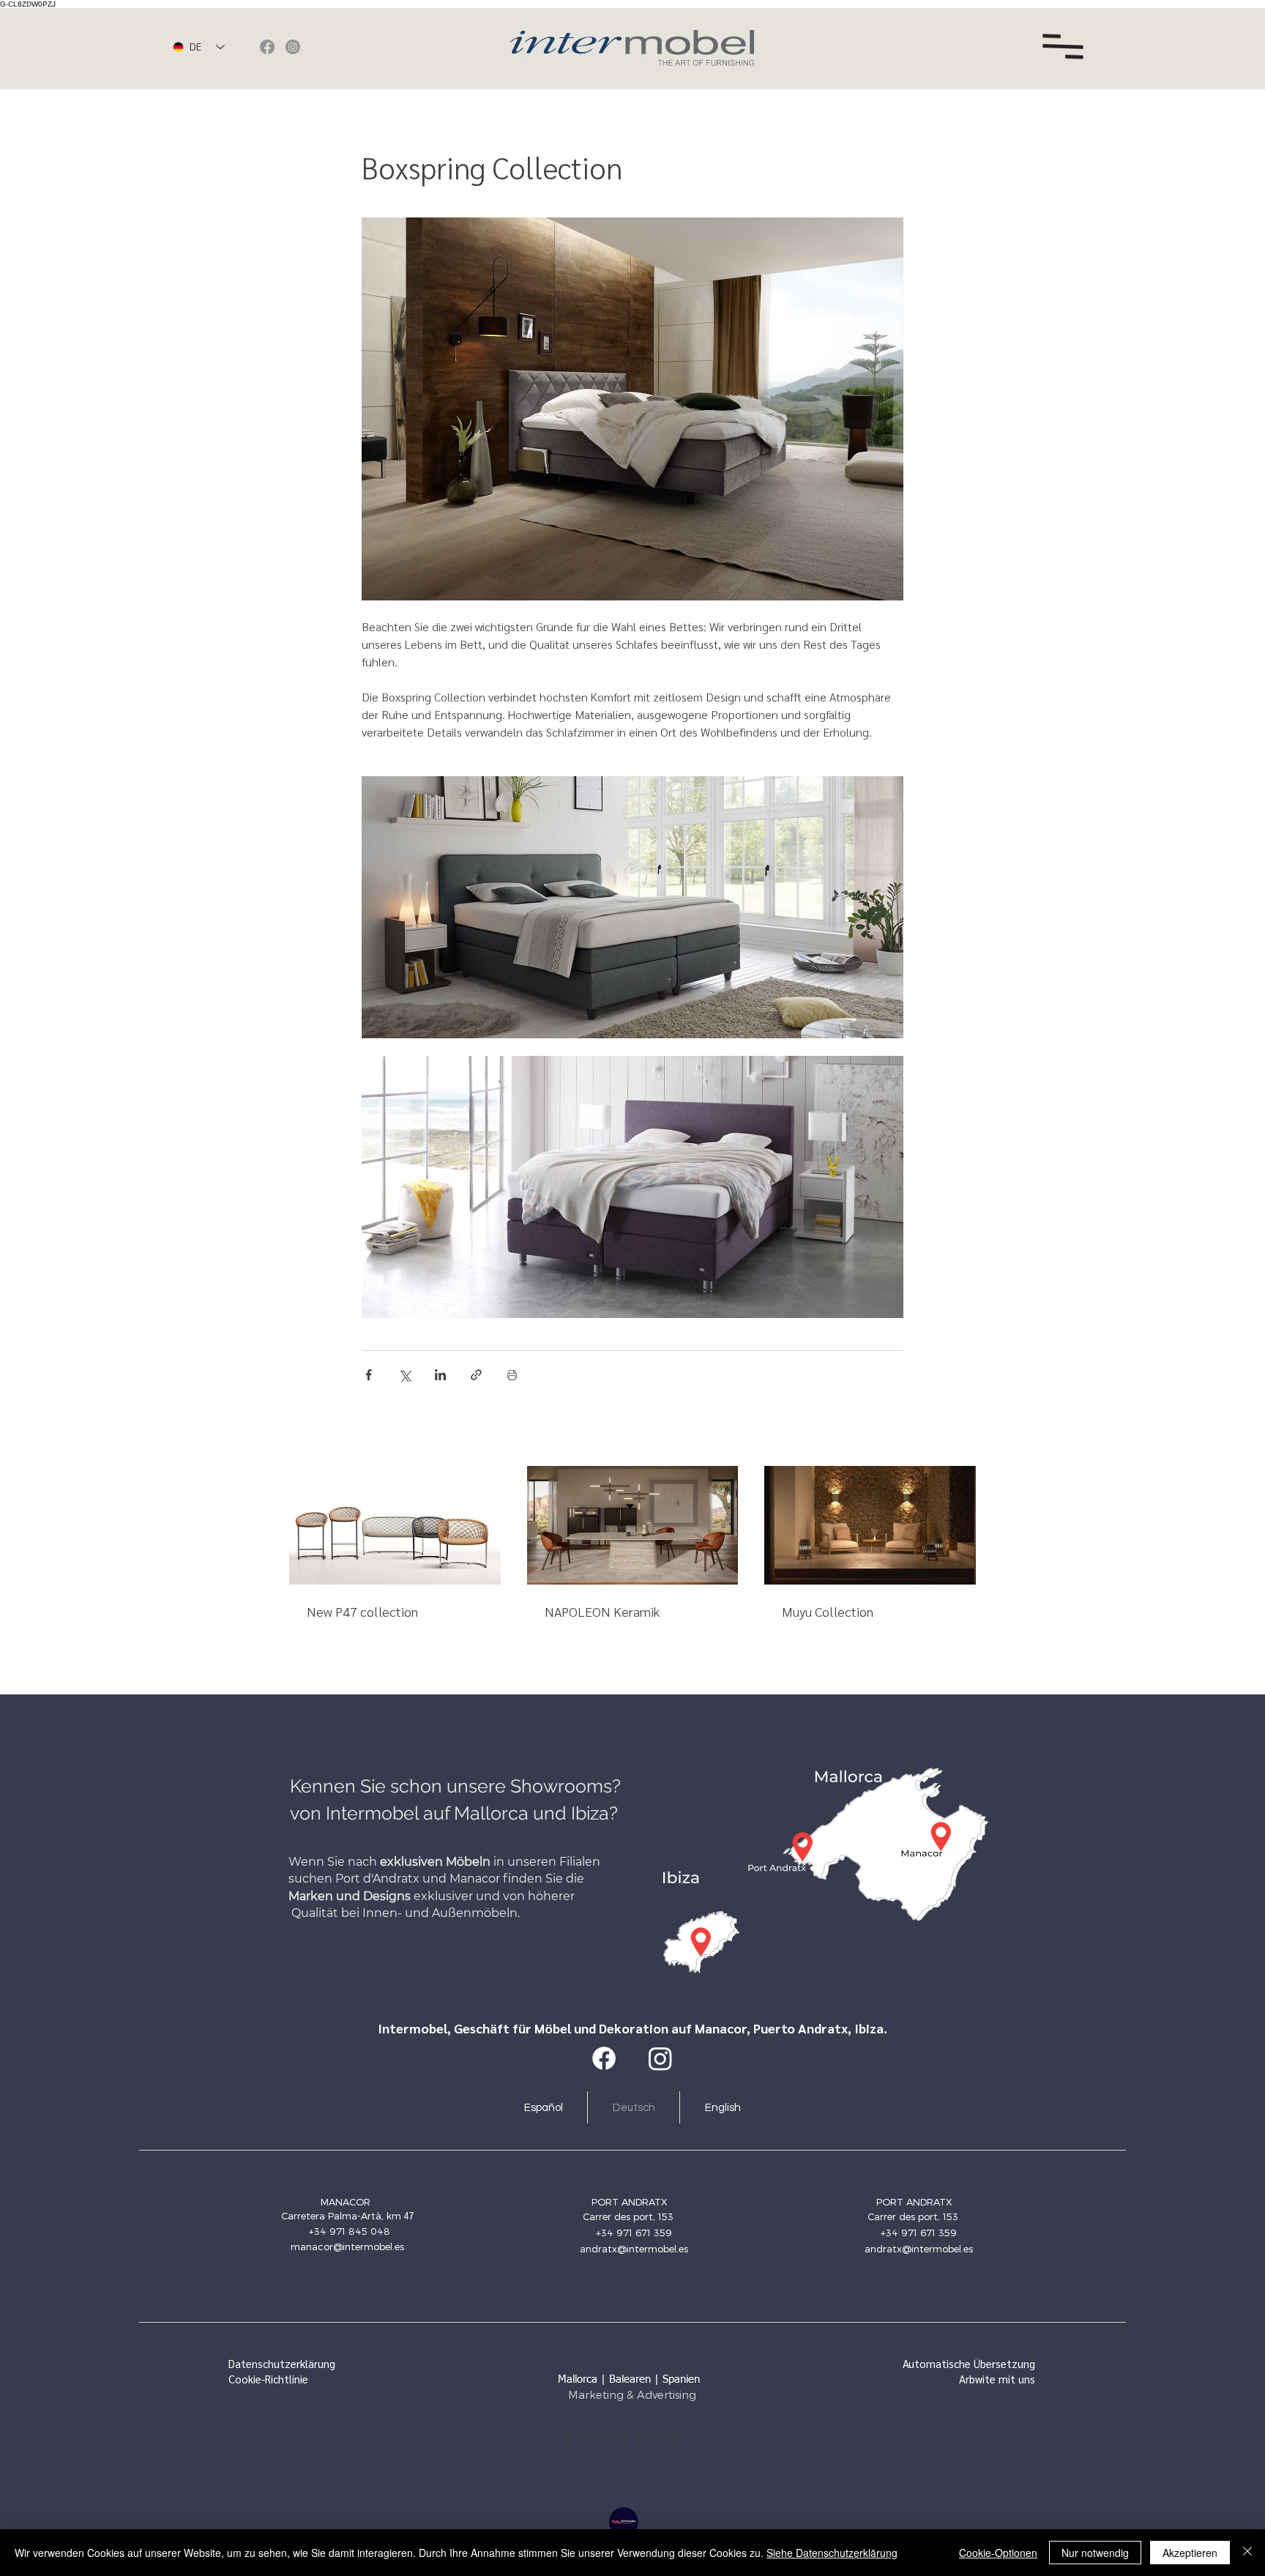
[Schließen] (1247, 2553)
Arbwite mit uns (997, 2379)
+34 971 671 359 (634, 2233)
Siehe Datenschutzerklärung (832, 2553)
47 (407, 2215)
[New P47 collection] (395, 1525)
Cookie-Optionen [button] (998, 2553)
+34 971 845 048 (350, 2231)
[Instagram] (293, 47)
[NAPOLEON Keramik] (633, 1525)
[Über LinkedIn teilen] (440, 1375)
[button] (1063, 47)
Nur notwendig (1095, 2553)
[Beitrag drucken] (512, 1375)
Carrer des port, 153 (630, 2216)
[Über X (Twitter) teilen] (404, 1375)
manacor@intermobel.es (347, 2246)
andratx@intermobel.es (634, 2249)
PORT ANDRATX (630, 2202)
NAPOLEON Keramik (602, 1611)
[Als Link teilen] (476, 1375)
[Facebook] (267, 47)
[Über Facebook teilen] (369, 1375)
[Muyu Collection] (870, 1525)
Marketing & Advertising (632, 2394)
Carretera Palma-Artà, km (341, 2216)
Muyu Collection (828, 1611)
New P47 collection (362, 1611)
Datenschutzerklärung (282, 2363)
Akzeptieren (1190, 2553)
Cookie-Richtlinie (268, 2379)
